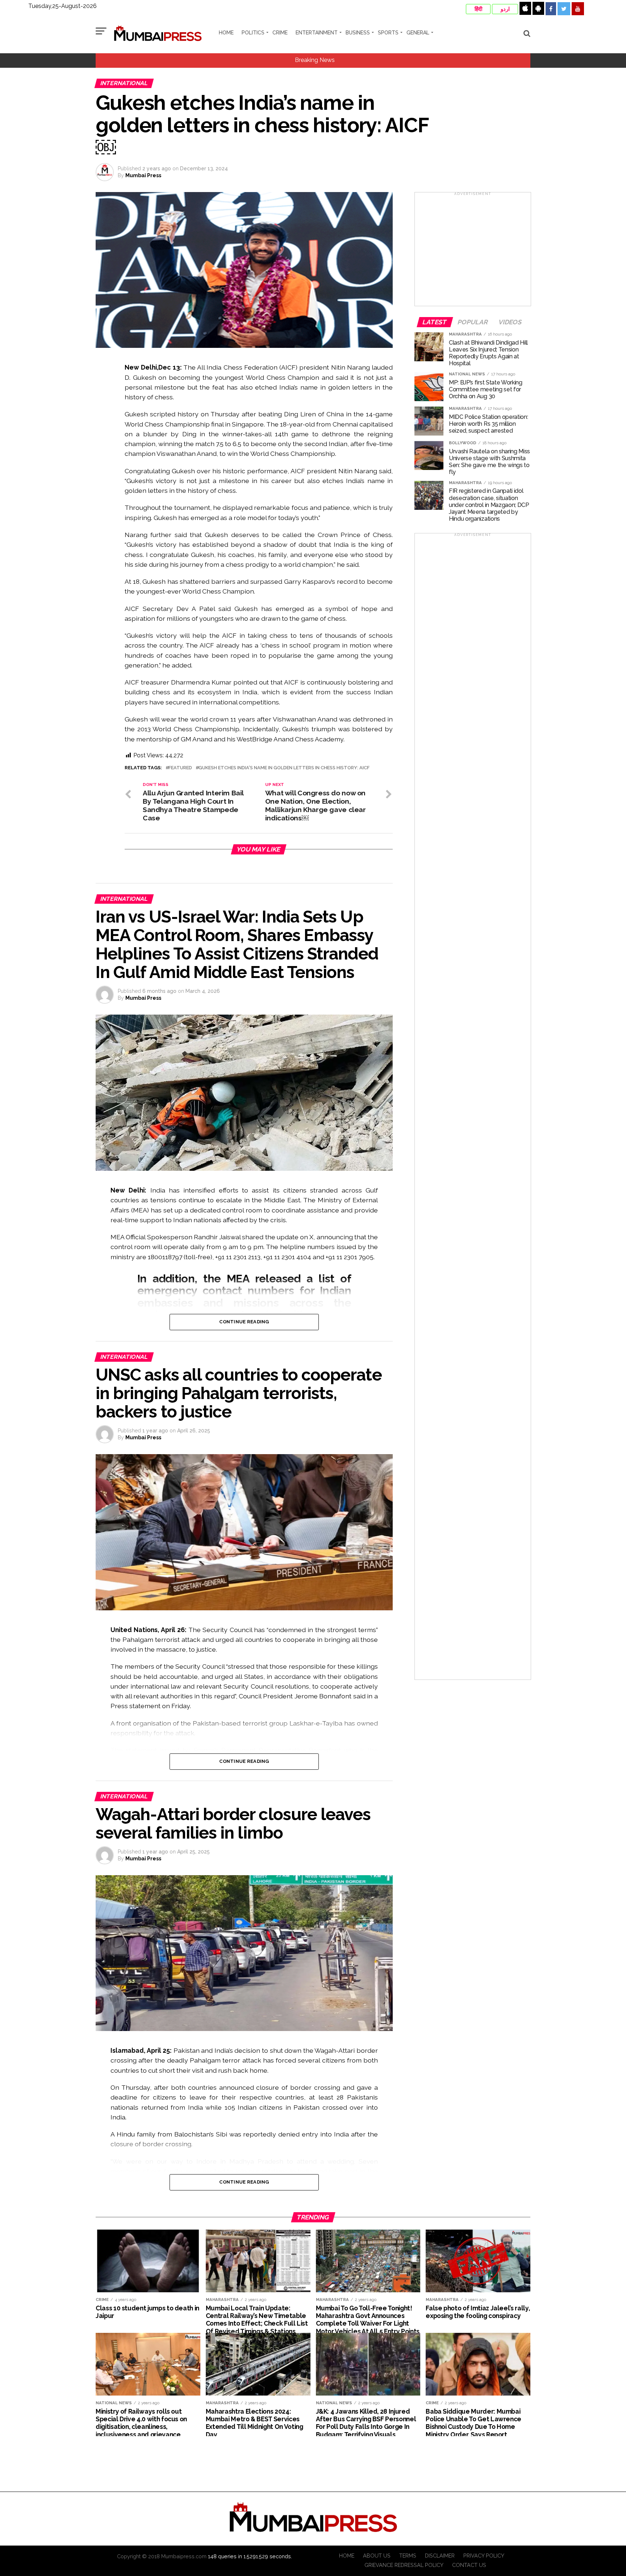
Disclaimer (440, 2556)
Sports (388, 33)
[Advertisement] (473, 251)
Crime (280, 33)
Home (226, 33)
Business (358, 33)
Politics (253, 33)
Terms (408, 2556)
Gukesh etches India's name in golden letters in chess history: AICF (284, 768)
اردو (505, 9)
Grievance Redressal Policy (404, 2565)
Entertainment (317, 33)
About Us (377, 2556)
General (418, 33)
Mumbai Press (143, 175)
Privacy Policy (484, 2556)
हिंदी (478, 9)
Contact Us (469, 2565)
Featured (180, 768)
